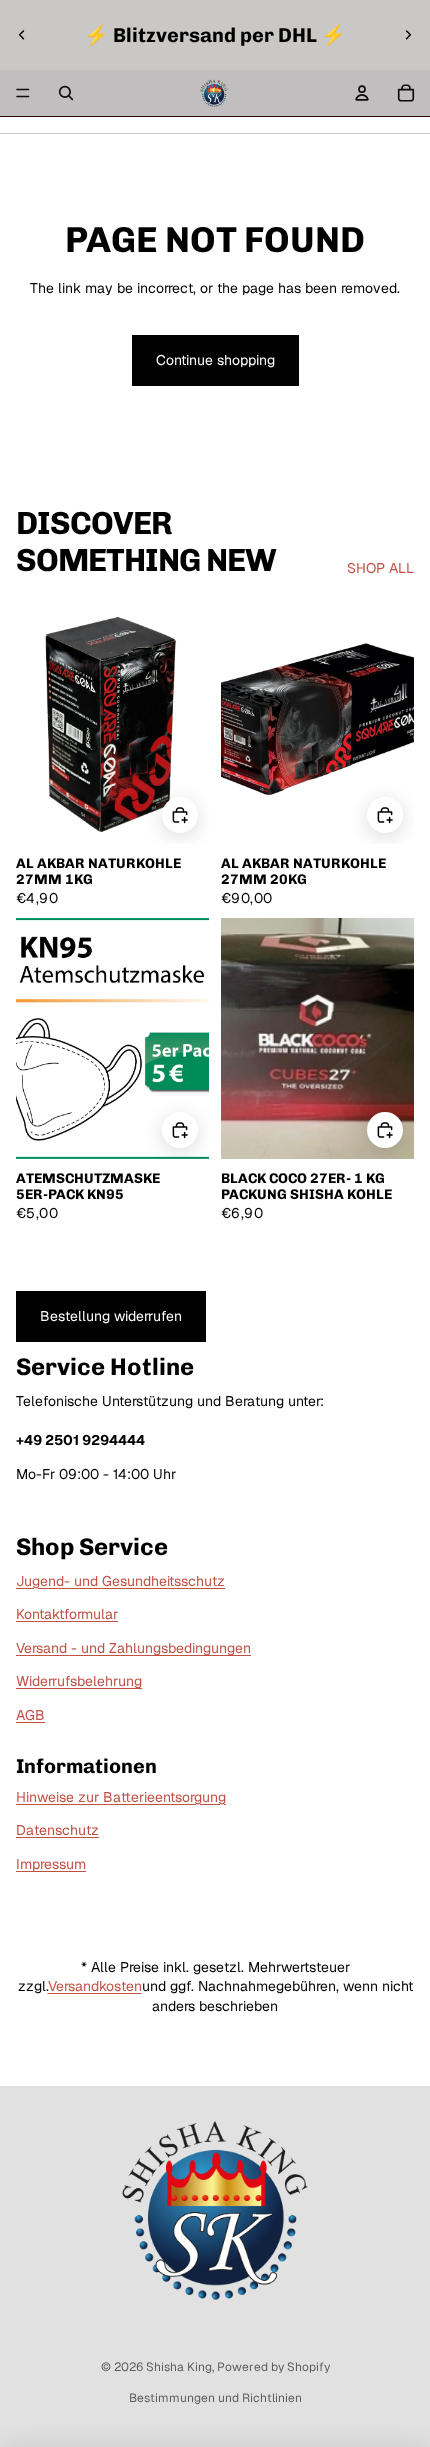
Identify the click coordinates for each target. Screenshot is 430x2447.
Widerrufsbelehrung (79, 1681)
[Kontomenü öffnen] (362, 93)
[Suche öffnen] (66, 93)
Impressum (51, 1864)
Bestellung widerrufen (111, 1316)
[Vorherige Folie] (22, 35)
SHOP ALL (380, 568)
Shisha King (179, 2367)
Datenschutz (57, 1830)
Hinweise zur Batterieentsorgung (121, 1797)
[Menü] (23, 93)
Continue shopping (215, 360)
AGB (30, 1715)
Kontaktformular (67, 1614)
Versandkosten (95, 1986)
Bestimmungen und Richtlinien (215, 2398)
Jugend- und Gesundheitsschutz (120, 1581)
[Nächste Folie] (408, 35)
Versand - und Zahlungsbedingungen (133, 1648)
